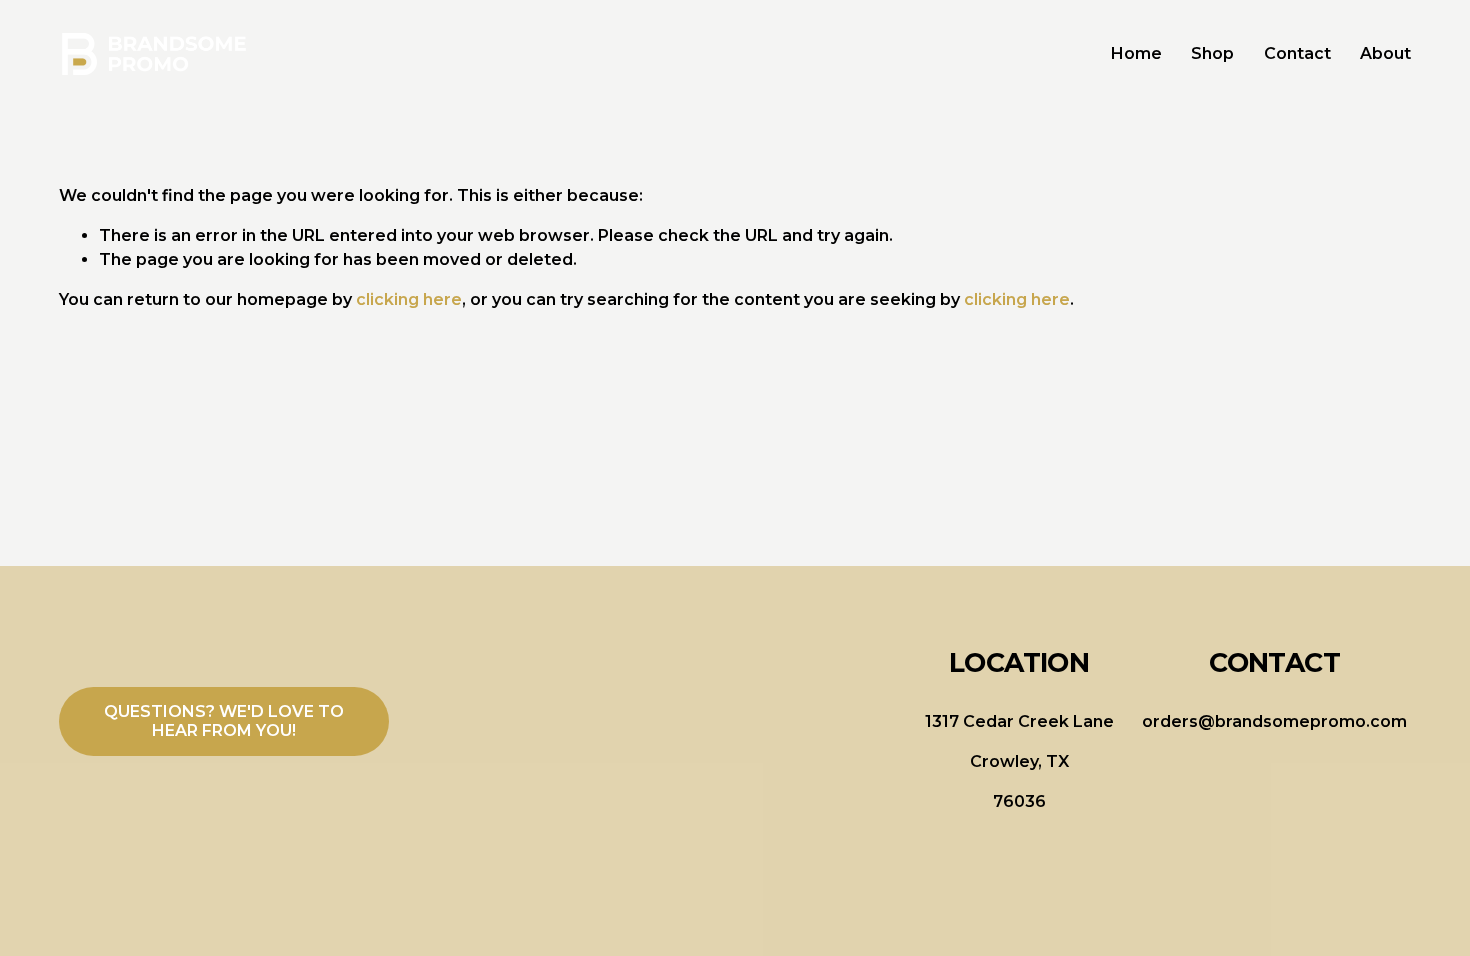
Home (1136, 53)
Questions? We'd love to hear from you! (224, 721)
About (1385, 53)
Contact (1297, 53)
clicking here (409, 299)
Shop (1212, 53)
